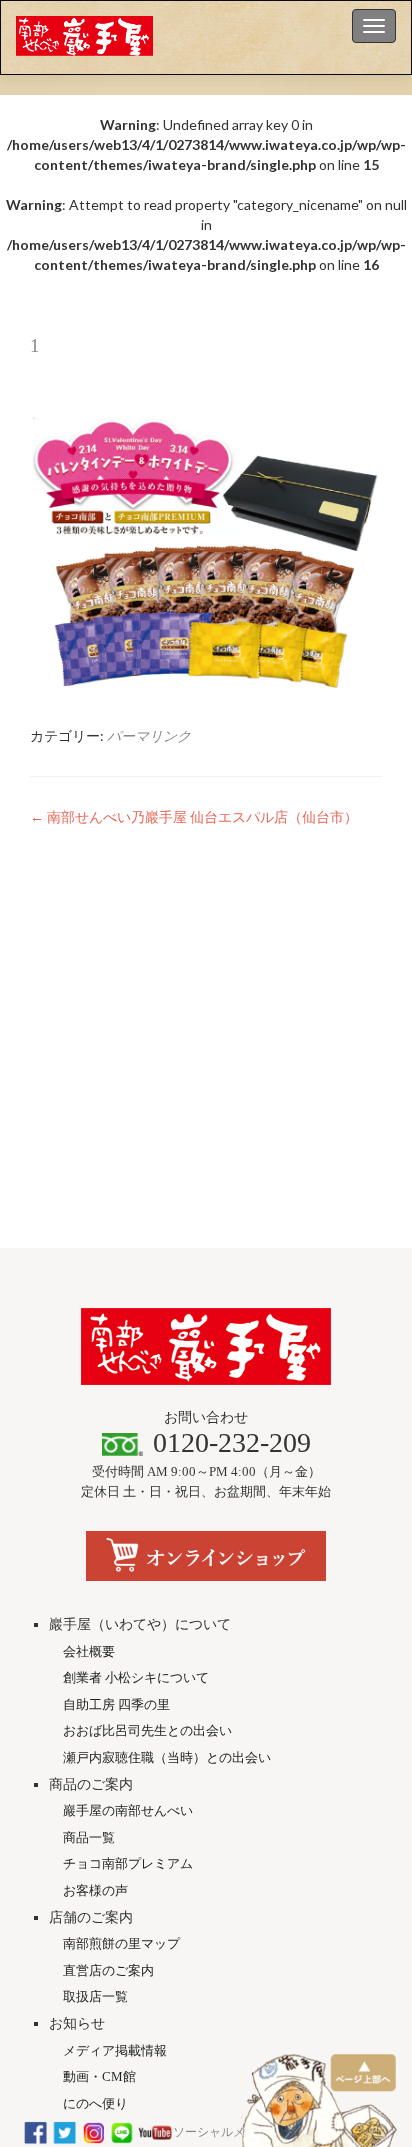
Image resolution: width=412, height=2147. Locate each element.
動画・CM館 (99, 2076)
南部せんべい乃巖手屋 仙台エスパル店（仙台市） (194, 816)
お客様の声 (95, 1890)
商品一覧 (89, 1837)
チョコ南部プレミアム (128, 1863)
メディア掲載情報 (115, 2050)
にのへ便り (95, 2103)
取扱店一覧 (95, 1996)
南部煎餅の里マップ (121, 1943)
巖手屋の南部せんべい (128, 1810)
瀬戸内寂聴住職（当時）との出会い (167, 1757)
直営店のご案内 (108, 1970)
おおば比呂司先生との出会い (147, 1730)
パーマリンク (149, 735)
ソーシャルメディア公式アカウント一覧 (281, 2132)
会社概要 (89, 1651)
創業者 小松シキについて (136, 1677)
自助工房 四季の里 (116, 1704)
